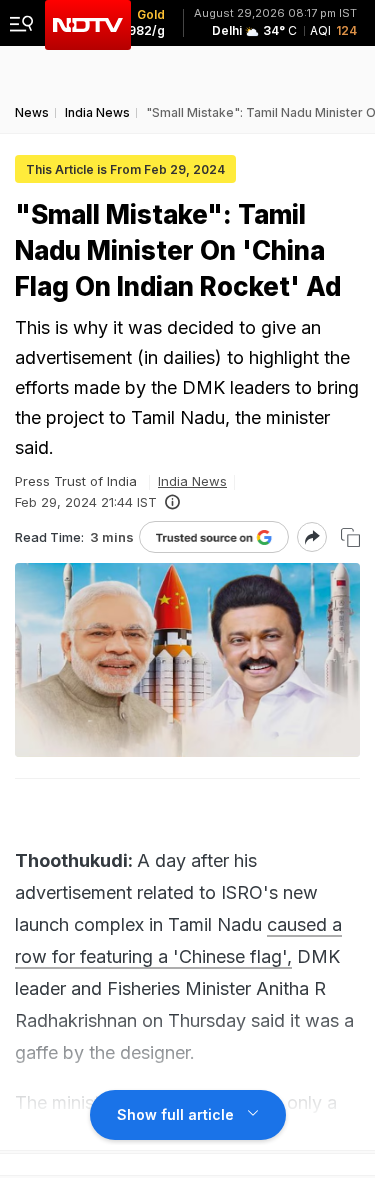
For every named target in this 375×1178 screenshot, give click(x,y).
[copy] (350, 537)
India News (192, 481)
